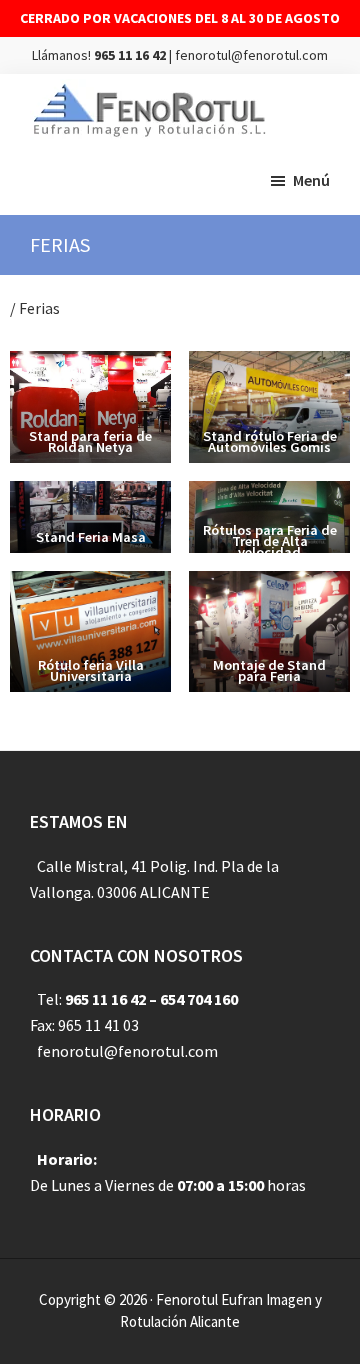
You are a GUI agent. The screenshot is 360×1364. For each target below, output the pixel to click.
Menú (311, 180)
